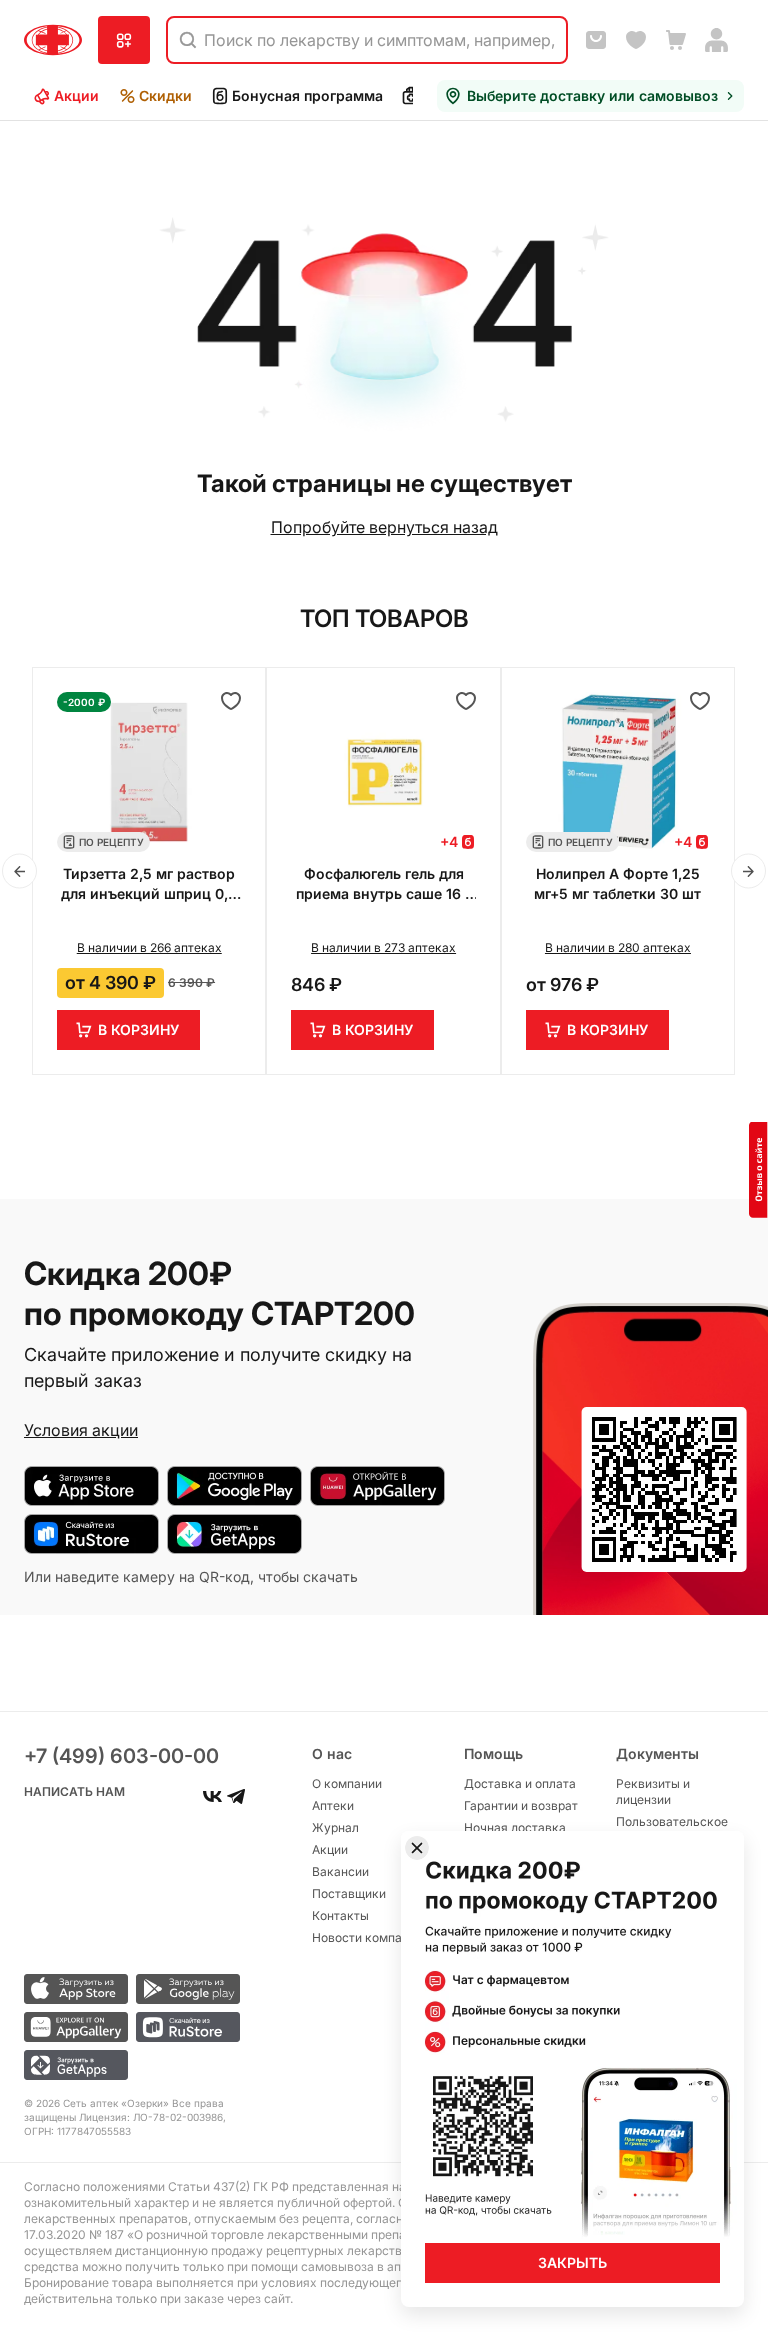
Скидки (165, 95)
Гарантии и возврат (521, 1805)
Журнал (335, 1827)
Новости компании (367, 1937)
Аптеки (333, 1805)
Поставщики (349, 1893)
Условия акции (81, 1430)
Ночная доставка (515, 1827)
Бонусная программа (307, 95)
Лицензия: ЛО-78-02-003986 (151, 2117)
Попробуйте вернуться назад (384, 527)
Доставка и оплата (520, 1783)
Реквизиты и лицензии (653, 1791)
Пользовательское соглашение (672, 1829)
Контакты (340, 1915)
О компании (347, 1783)
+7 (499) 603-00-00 (121, 1756)
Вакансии (340, 1871)
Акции (76, 95)
